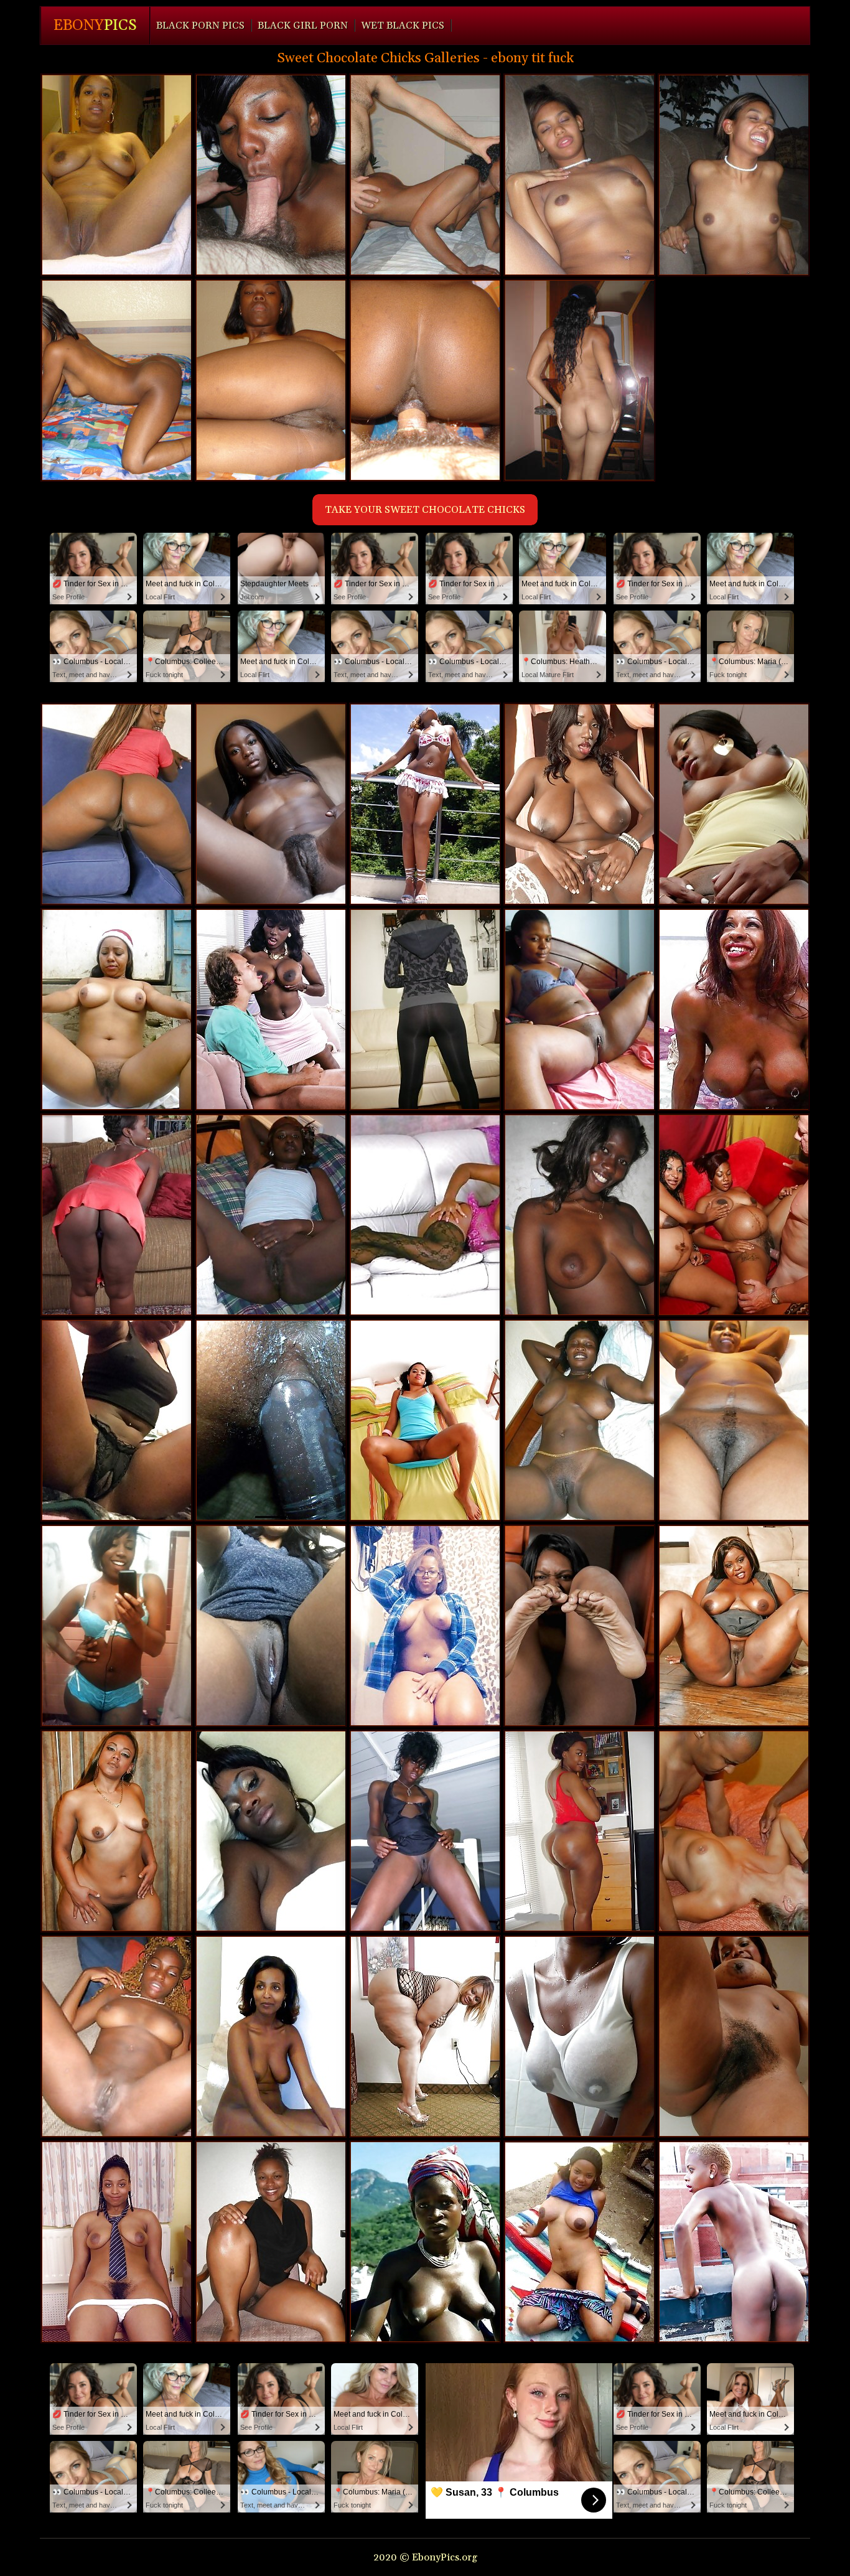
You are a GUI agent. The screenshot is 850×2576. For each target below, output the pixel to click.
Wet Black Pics (403, 26)
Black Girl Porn (303, 26)
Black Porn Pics (200, 26)
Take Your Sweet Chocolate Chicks (425, 510)
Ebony (95, 26)
